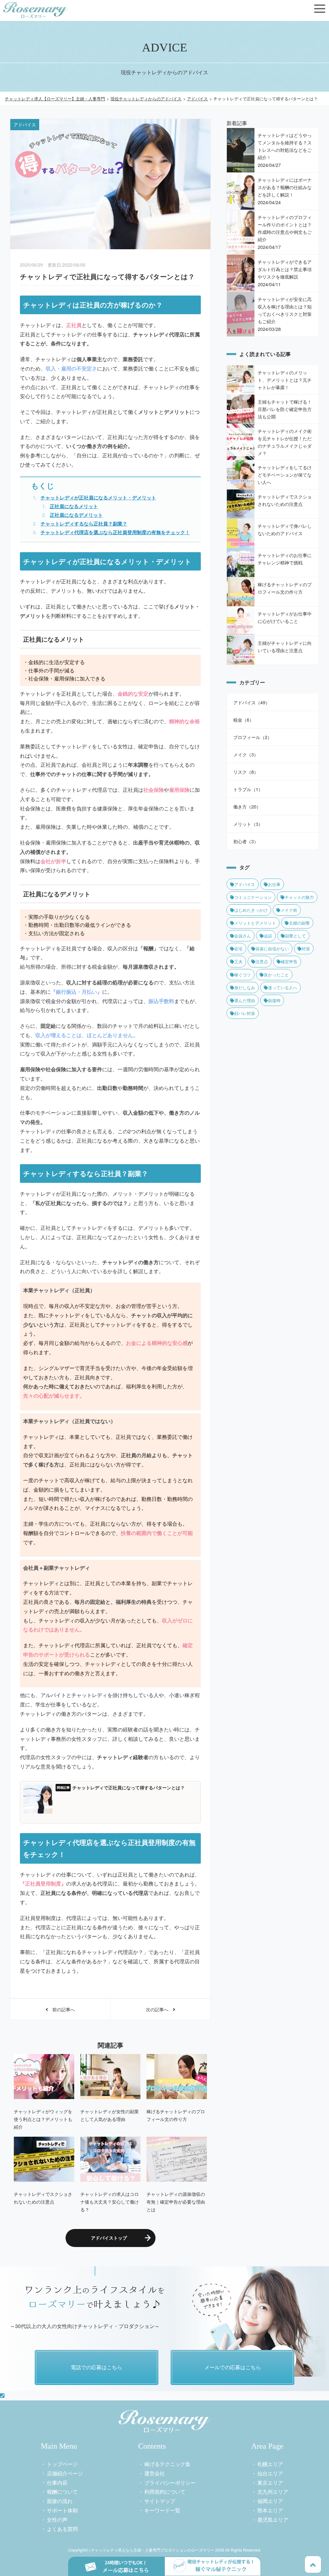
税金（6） (244, 720)
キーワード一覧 (162, 2510)
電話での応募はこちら (96, 2367)
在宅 (238, 949)
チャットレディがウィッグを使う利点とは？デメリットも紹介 (43, 2119)
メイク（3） (246, 754)
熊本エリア (270, 2510)
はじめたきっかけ (251, 910)
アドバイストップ (109, 2238)
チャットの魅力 (299, 897)
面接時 (274, 1000)
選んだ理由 (245, 1000)
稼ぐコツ (243, 975)
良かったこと (276, 975)
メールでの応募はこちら (233, 2367)
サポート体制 (62, 2510)
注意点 (262, 961)
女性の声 (57, 2520)
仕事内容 (57, 2483)
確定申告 (289, 961)
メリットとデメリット (255, 923)
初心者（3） (246, 841)
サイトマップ (160, 2501)
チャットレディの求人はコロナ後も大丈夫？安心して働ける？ (110, 2201)
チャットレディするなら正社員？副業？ (84, 524)
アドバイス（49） (252, 702)
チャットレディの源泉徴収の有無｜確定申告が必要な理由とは (176, 2201)
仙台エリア (270, 2473)
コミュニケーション (253, 897)
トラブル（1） (248, 789)
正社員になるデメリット (76, 515)
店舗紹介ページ (65, 2473)
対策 (306, 949)
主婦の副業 (299, 923)
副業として (295, 936)
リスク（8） (246, 772)
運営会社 (155, 2473)
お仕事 (274, 884)
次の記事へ (159, 2009)
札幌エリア (270, 2464)
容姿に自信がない (272, 949)
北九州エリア (273, 2492)
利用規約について (165, 2492)
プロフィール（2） (253, 737)
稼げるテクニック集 (167, 2464)
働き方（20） (247, 806)
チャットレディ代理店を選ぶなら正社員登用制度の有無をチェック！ (115, 532)
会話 (268, 936)
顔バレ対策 (245, 1013)
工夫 (238, 961)
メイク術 (289, 910)
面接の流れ (60, 2501)
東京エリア (270, 2483)
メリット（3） (248, 824)
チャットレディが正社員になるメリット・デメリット (98, 498)
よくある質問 (62, 2529)
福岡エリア (270, 2501)
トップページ (62, 2464)
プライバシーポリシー (170, 2483)
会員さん (243, 936)
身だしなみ (245, 987)
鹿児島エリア (273, 2520)
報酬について (62, 2492)
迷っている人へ (283, 987)
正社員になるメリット (74, 506)
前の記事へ (61, 2009)
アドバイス (245, 884)
